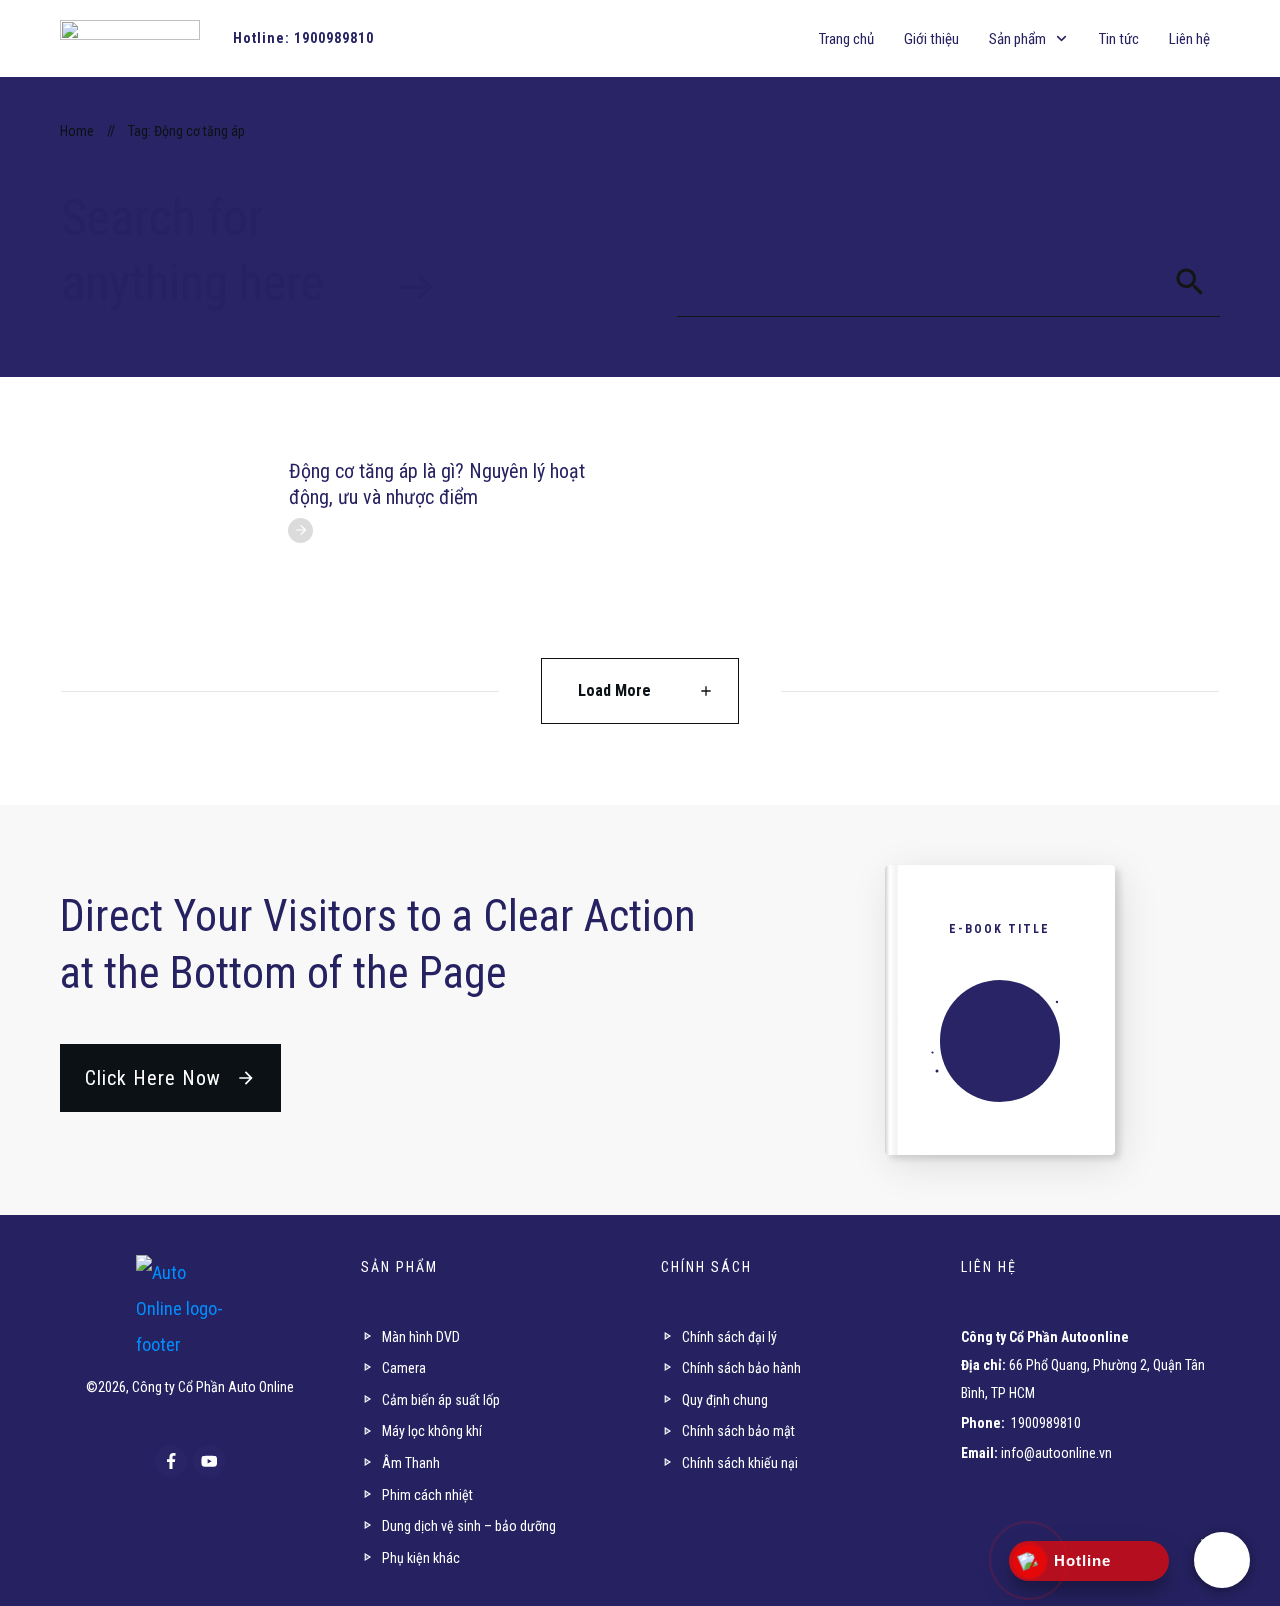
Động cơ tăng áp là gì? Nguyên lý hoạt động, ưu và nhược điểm (437, 484)
